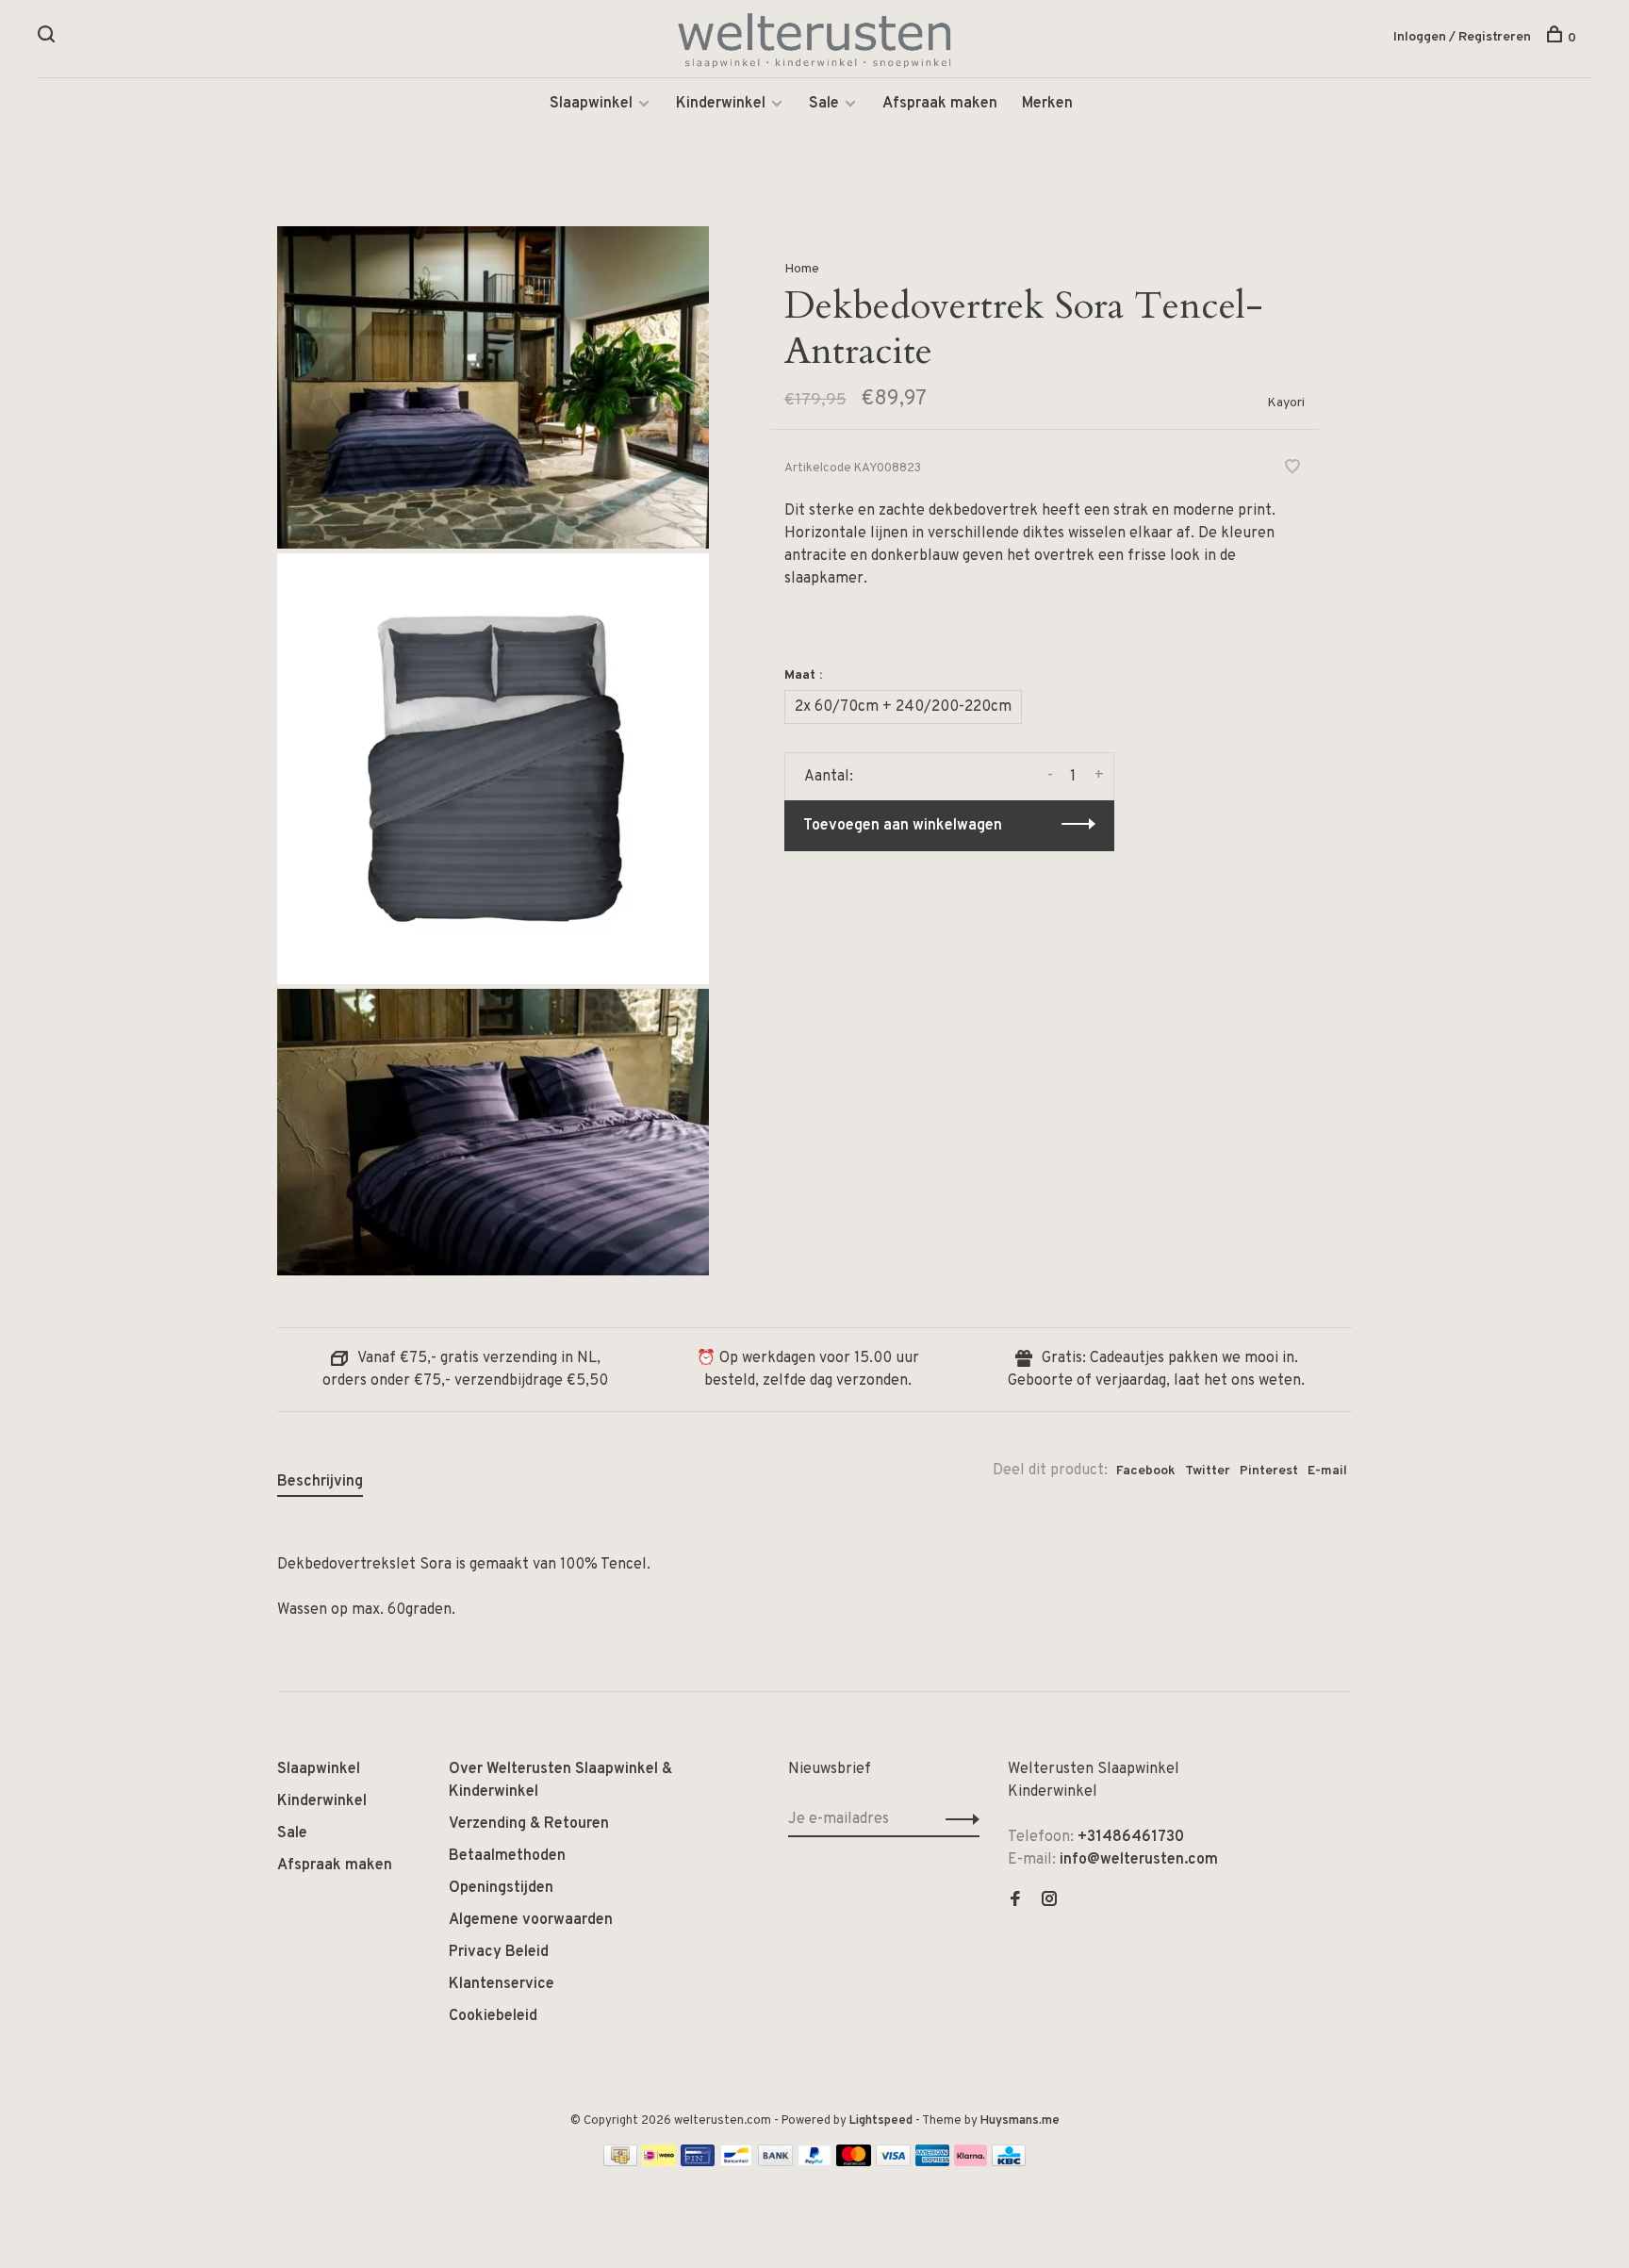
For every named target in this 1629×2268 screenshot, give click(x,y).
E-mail (1327, 1471)
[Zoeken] (49, 38)
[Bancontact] (736, 2162)
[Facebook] (1015, 1901)
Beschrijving (320, 1482)
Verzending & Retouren (529, 1824)
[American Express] (933, 2162)
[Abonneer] (957, 1819)
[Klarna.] (971, 2162)
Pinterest (1269, 1471)
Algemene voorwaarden (531, 1920)
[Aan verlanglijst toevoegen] (1292, 469)
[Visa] (893, 2162)
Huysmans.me (1020, 2121)
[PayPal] (815, 2162)
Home (802, 269)
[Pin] (698, 2162)
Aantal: (829, 777)
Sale (824, 104)
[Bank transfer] (775, 2162)
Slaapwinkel (591, 104)
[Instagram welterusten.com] (1049, 1901)
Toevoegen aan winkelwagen (903, 826)
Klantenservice (502, 1984)
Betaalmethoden (507, 1856)
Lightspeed (881, 2121)
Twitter (1208, 1471)
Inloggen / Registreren (1462, 37)
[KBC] (1009, 2162)
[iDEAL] (659, 2162)
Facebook (1146, 1471)
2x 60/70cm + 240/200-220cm (903, 707)
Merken (1047, 104)
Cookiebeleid (493, 2016)
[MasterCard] (854, 2162)
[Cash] (620, 2162)
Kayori (1286, 403)
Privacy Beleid (499, 1952)
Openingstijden (501, 1888)
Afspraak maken (940, 104)
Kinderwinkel (721, 104)
